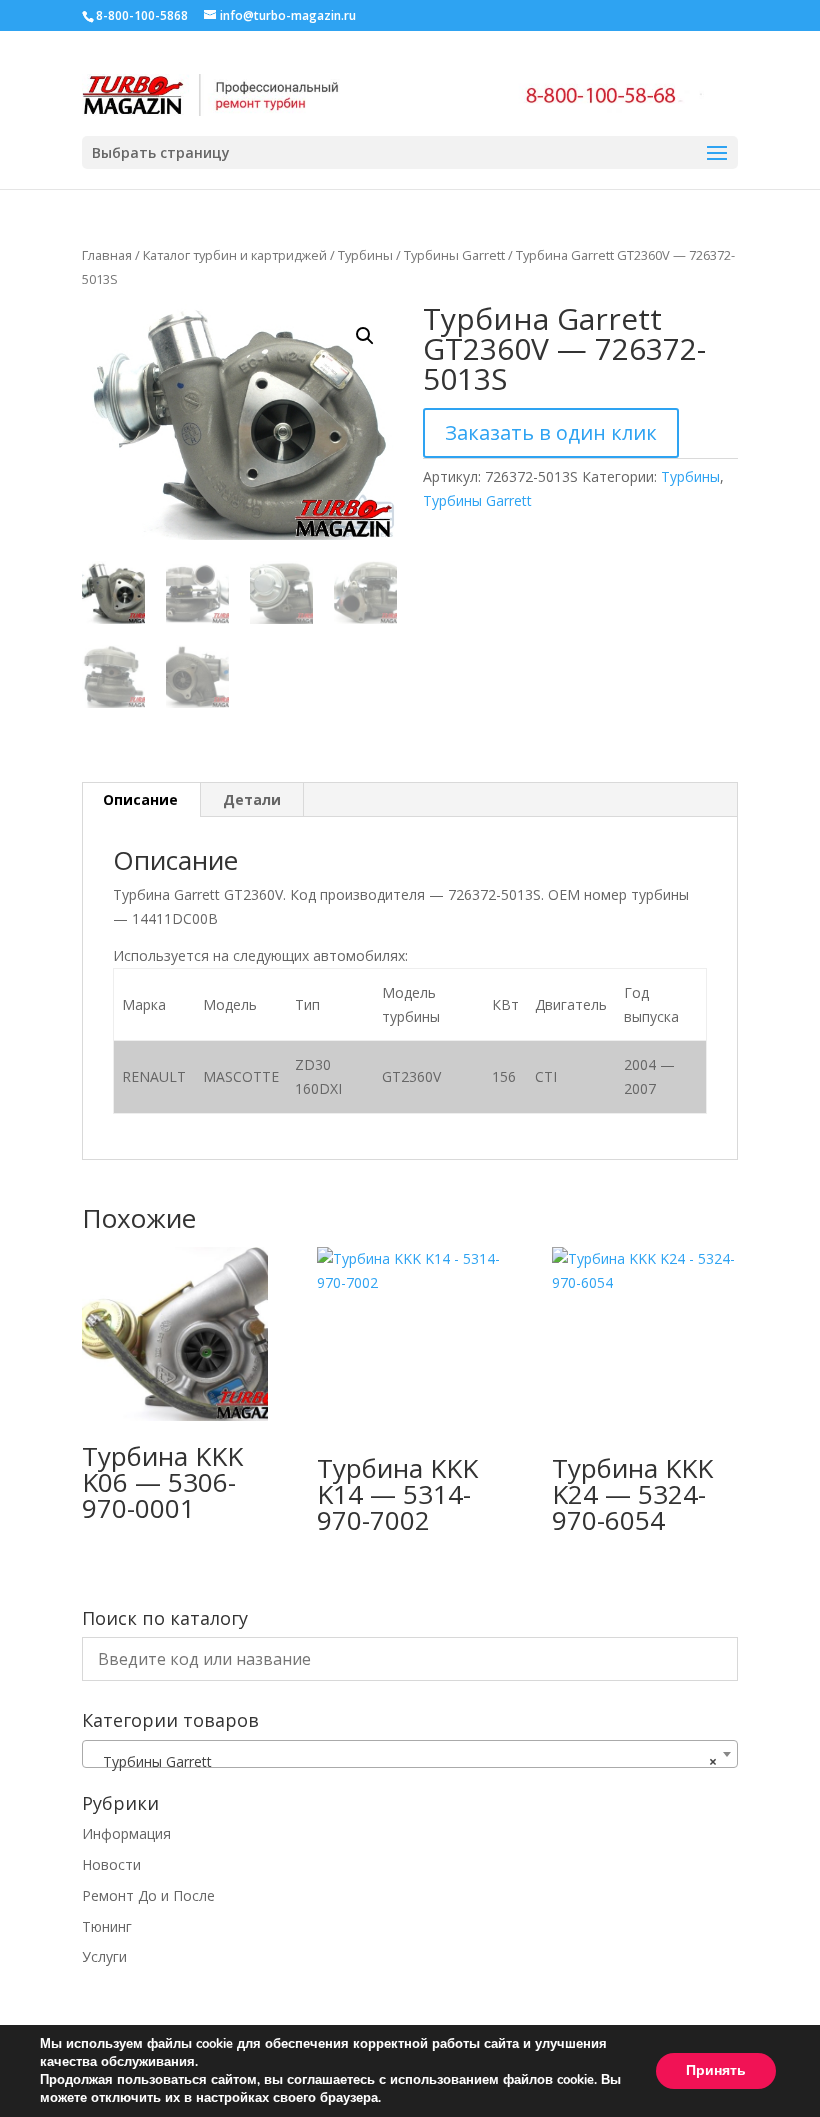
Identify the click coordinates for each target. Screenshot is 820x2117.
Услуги (104, 1956)
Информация (126, 1833)
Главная (107, 255)
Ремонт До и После (148, 1895)
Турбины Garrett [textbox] (404, 1761)
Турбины (365, 255)
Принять (716, 2070)
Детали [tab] (252, 799)
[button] (365, 336)
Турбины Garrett (454, 255)
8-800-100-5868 (142, 15)
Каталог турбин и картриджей (235, 255)
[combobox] (410, 1754)
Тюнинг (107, 1926)
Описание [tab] (140, 799)
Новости (111, 1864)
